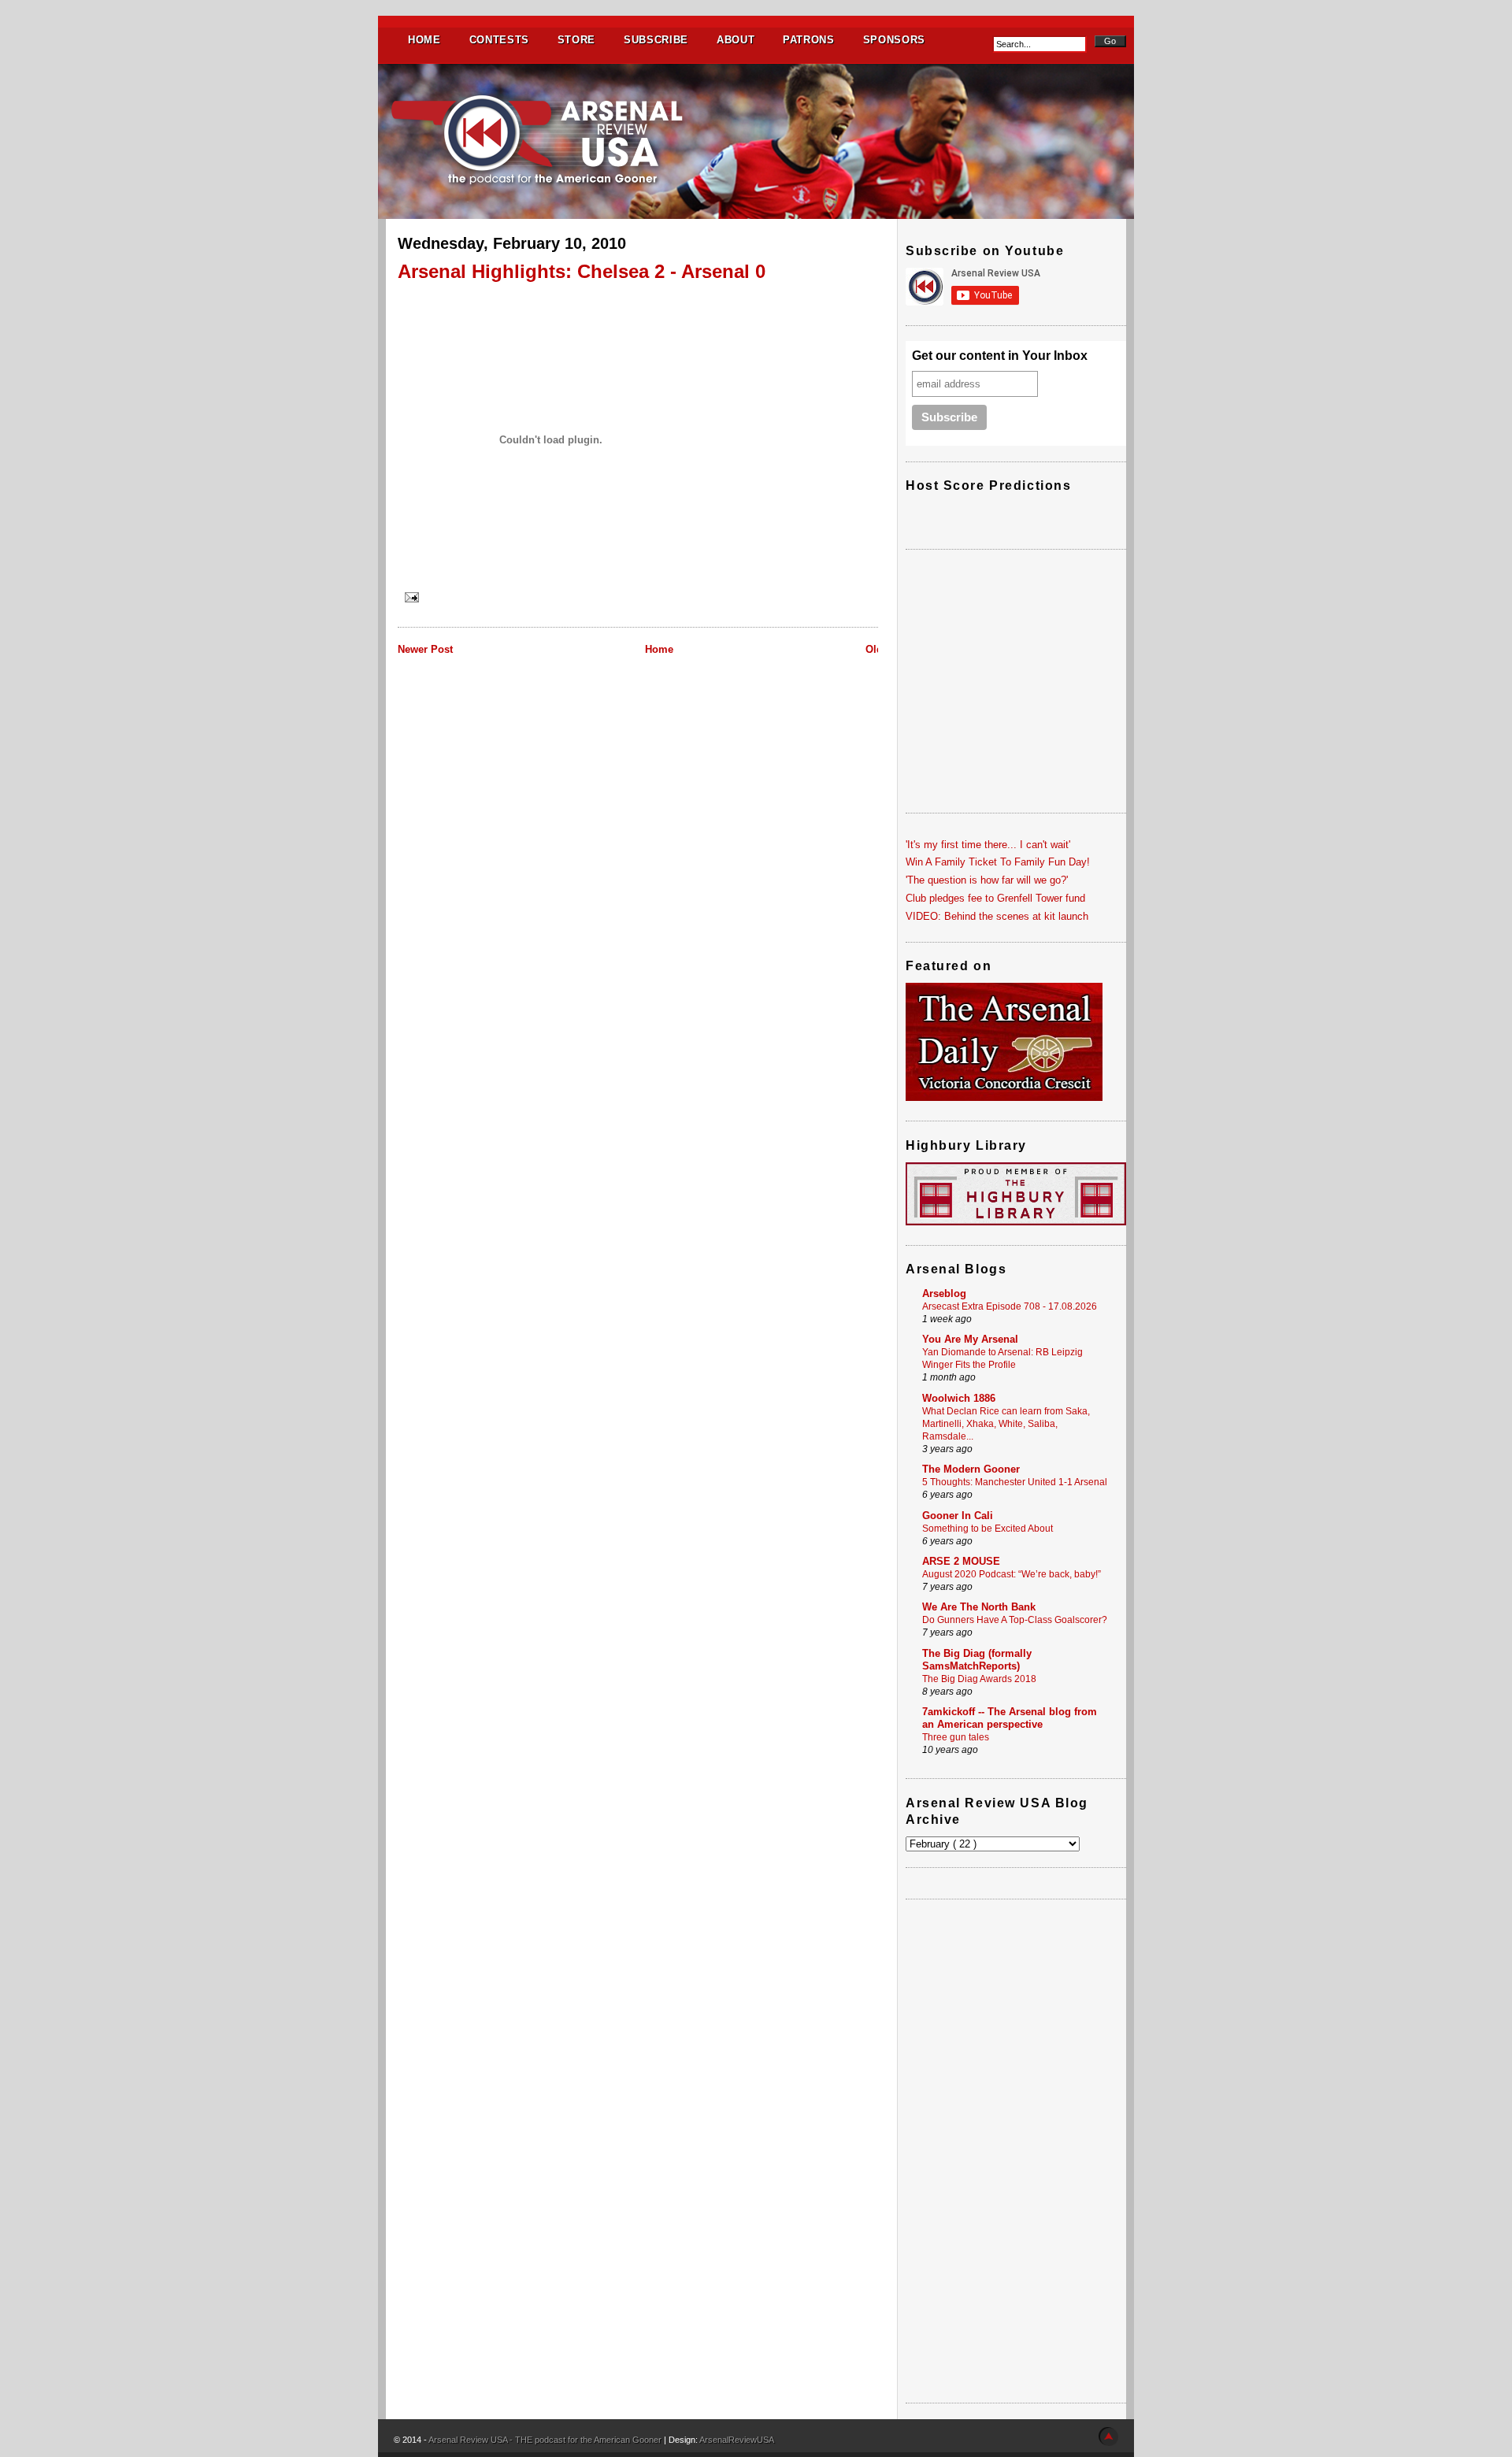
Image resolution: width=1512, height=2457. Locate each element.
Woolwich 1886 (959, 1398)
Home (659, 649)
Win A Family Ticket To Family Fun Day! (998, 862)
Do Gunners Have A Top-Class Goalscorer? (1015, 1620)
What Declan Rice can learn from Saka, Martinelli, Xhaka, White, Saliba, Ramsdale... (1006, 1424)
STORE (576, 40)
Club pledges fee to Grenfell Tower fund (995, 898)
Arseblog (944, 1293)
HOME (424, 40)
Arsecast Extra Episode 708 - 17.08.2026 (1010, 1306)
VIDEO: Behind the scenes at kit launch (997, 916)
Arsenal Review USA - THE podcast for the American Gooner (546, 2440)
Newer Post (425, 649)
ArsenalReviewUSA (737, 2440)
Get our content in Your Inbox (1000, 356)
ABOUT (736, 40)
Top (1108, 2437)
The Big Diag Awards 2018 (979, 1679)
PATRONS (809, 40)
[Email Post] (410, 597)
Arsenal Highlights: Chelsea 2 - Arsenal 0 (582, 271)
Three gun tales (956, 1737)
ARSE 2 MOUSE (961, 1561)
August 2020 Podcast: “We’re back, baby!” (1012, 1574)
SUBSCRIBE (656, 40)
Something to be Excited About (988, 1529)
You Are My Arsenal (970, 1339)
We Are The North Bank (979, 1607)
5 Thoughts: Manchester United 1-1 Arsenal (1015, 1482)
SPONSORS (894, 40)
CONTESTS (499, 40)
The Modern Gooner (971, 1469)
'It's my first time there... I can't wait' (988, 845)
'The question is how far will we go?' (987, 880)
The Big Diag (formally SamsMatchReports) (977, 1660)
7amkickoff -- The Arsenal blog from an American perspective (1010, 1718)
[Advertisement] (1016, 2151)
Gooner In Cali (958, 1516)
